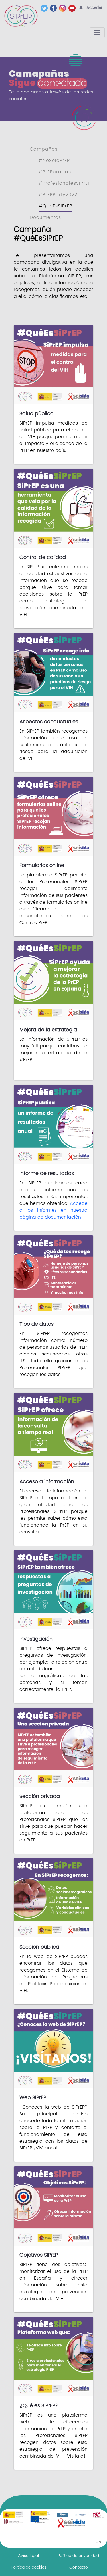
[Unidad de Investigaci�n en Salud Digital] (80, 2515)
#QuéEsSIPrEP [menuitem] (55, 206)
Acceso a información (47, 1482)
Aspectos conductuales (49, 722)
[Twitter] (45, 8)
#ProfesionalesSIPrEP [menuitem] (65, 183)
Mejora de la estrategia (48, 1030)
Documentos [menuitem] (45, 217)
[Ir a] (22, 16)
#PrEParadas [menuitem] (55, 172)
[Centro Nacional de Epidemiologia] (62, 2515)
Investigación (36, 1639)
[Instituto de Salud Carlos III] (40, 2517)
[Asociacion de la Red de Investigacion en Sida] (98, 2515)
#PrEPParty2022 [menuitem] (58, 195)
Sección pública (39, 1947)
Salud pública (37, 414)
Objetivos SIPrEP (39, 2255)
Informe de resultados (47, 1173)
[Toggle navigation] (97, 33)
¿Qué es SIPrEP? (39, 2406)
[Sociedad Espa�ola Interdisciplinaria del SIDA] (71, 2523)
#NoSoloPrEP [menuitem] (54, 161)
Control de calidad (43, 557)
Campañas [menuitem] (44, 149)
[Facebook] (55, 8)
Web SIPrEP (33, 2098)
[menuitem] (28, 2556)
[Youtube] (73, 8)
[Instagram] (64, 8)
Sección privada (40, 1796)
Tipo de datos (37, 1324)
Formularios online (42, 865)
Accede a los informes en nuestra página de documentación (53, 1210)
